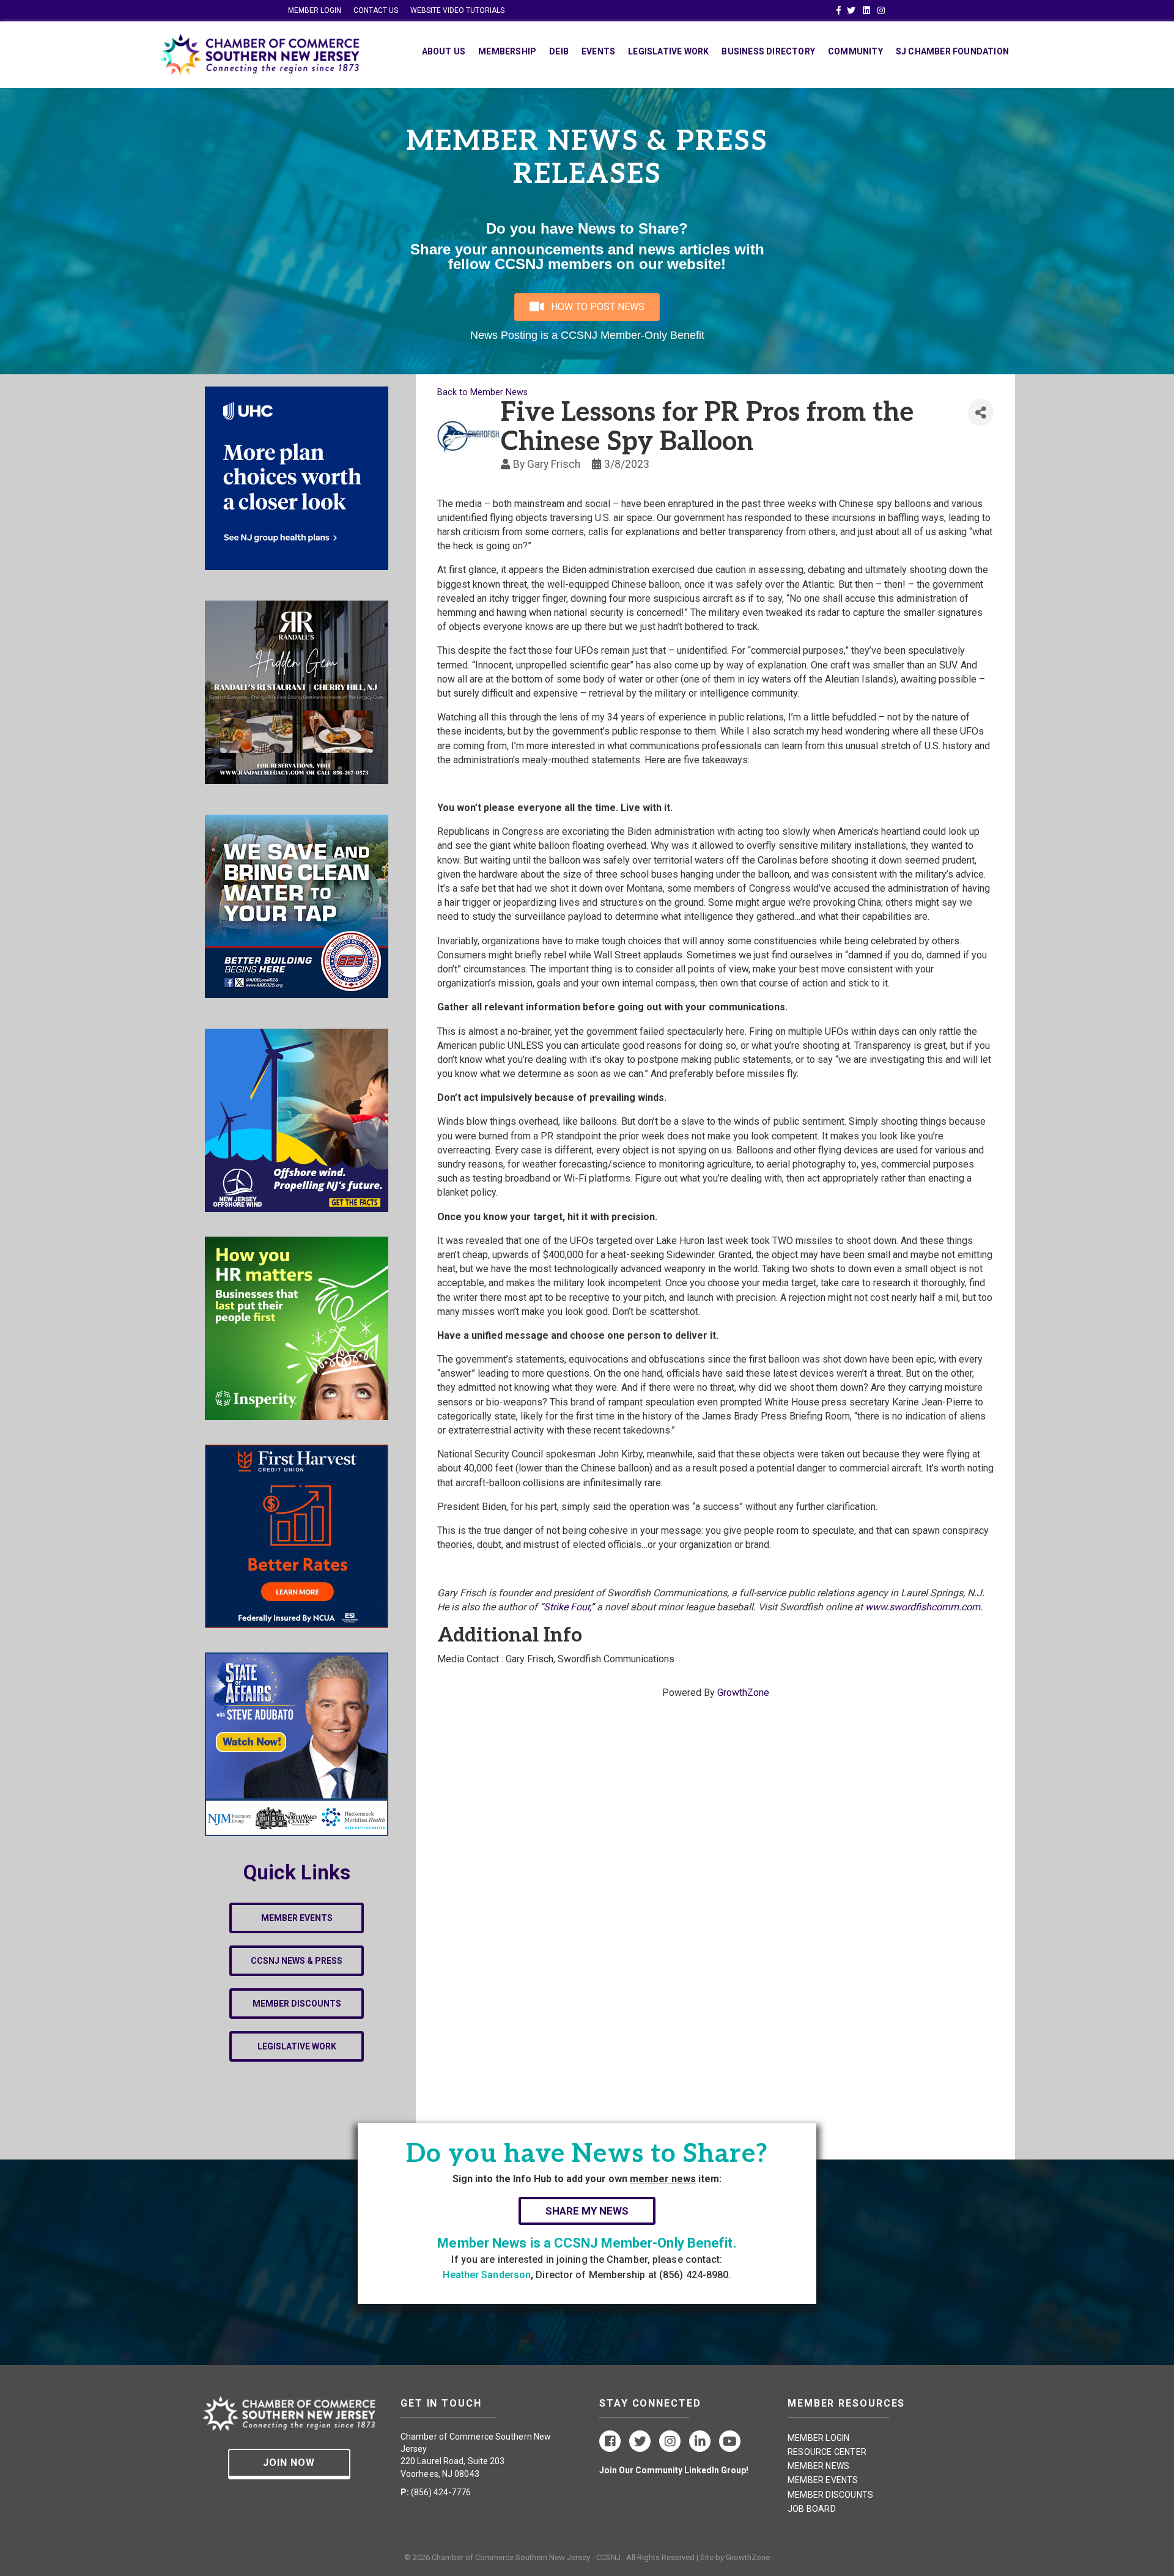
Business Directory (768, 51)
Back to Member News (482, 392)
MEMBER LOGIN (315, 10)
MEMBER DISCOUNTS (830, 2495)
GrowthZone (743, 1693)
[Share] (981, 413)
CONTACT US (376, 10)
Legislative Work (668, 51)
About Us (444, 51)
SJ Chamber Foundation (952, 51)
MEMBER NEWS (818, 2466)
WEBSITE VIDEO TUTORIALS (457, 10)
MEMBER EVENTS (823, 2480)
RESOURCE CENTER (827, 2452)
